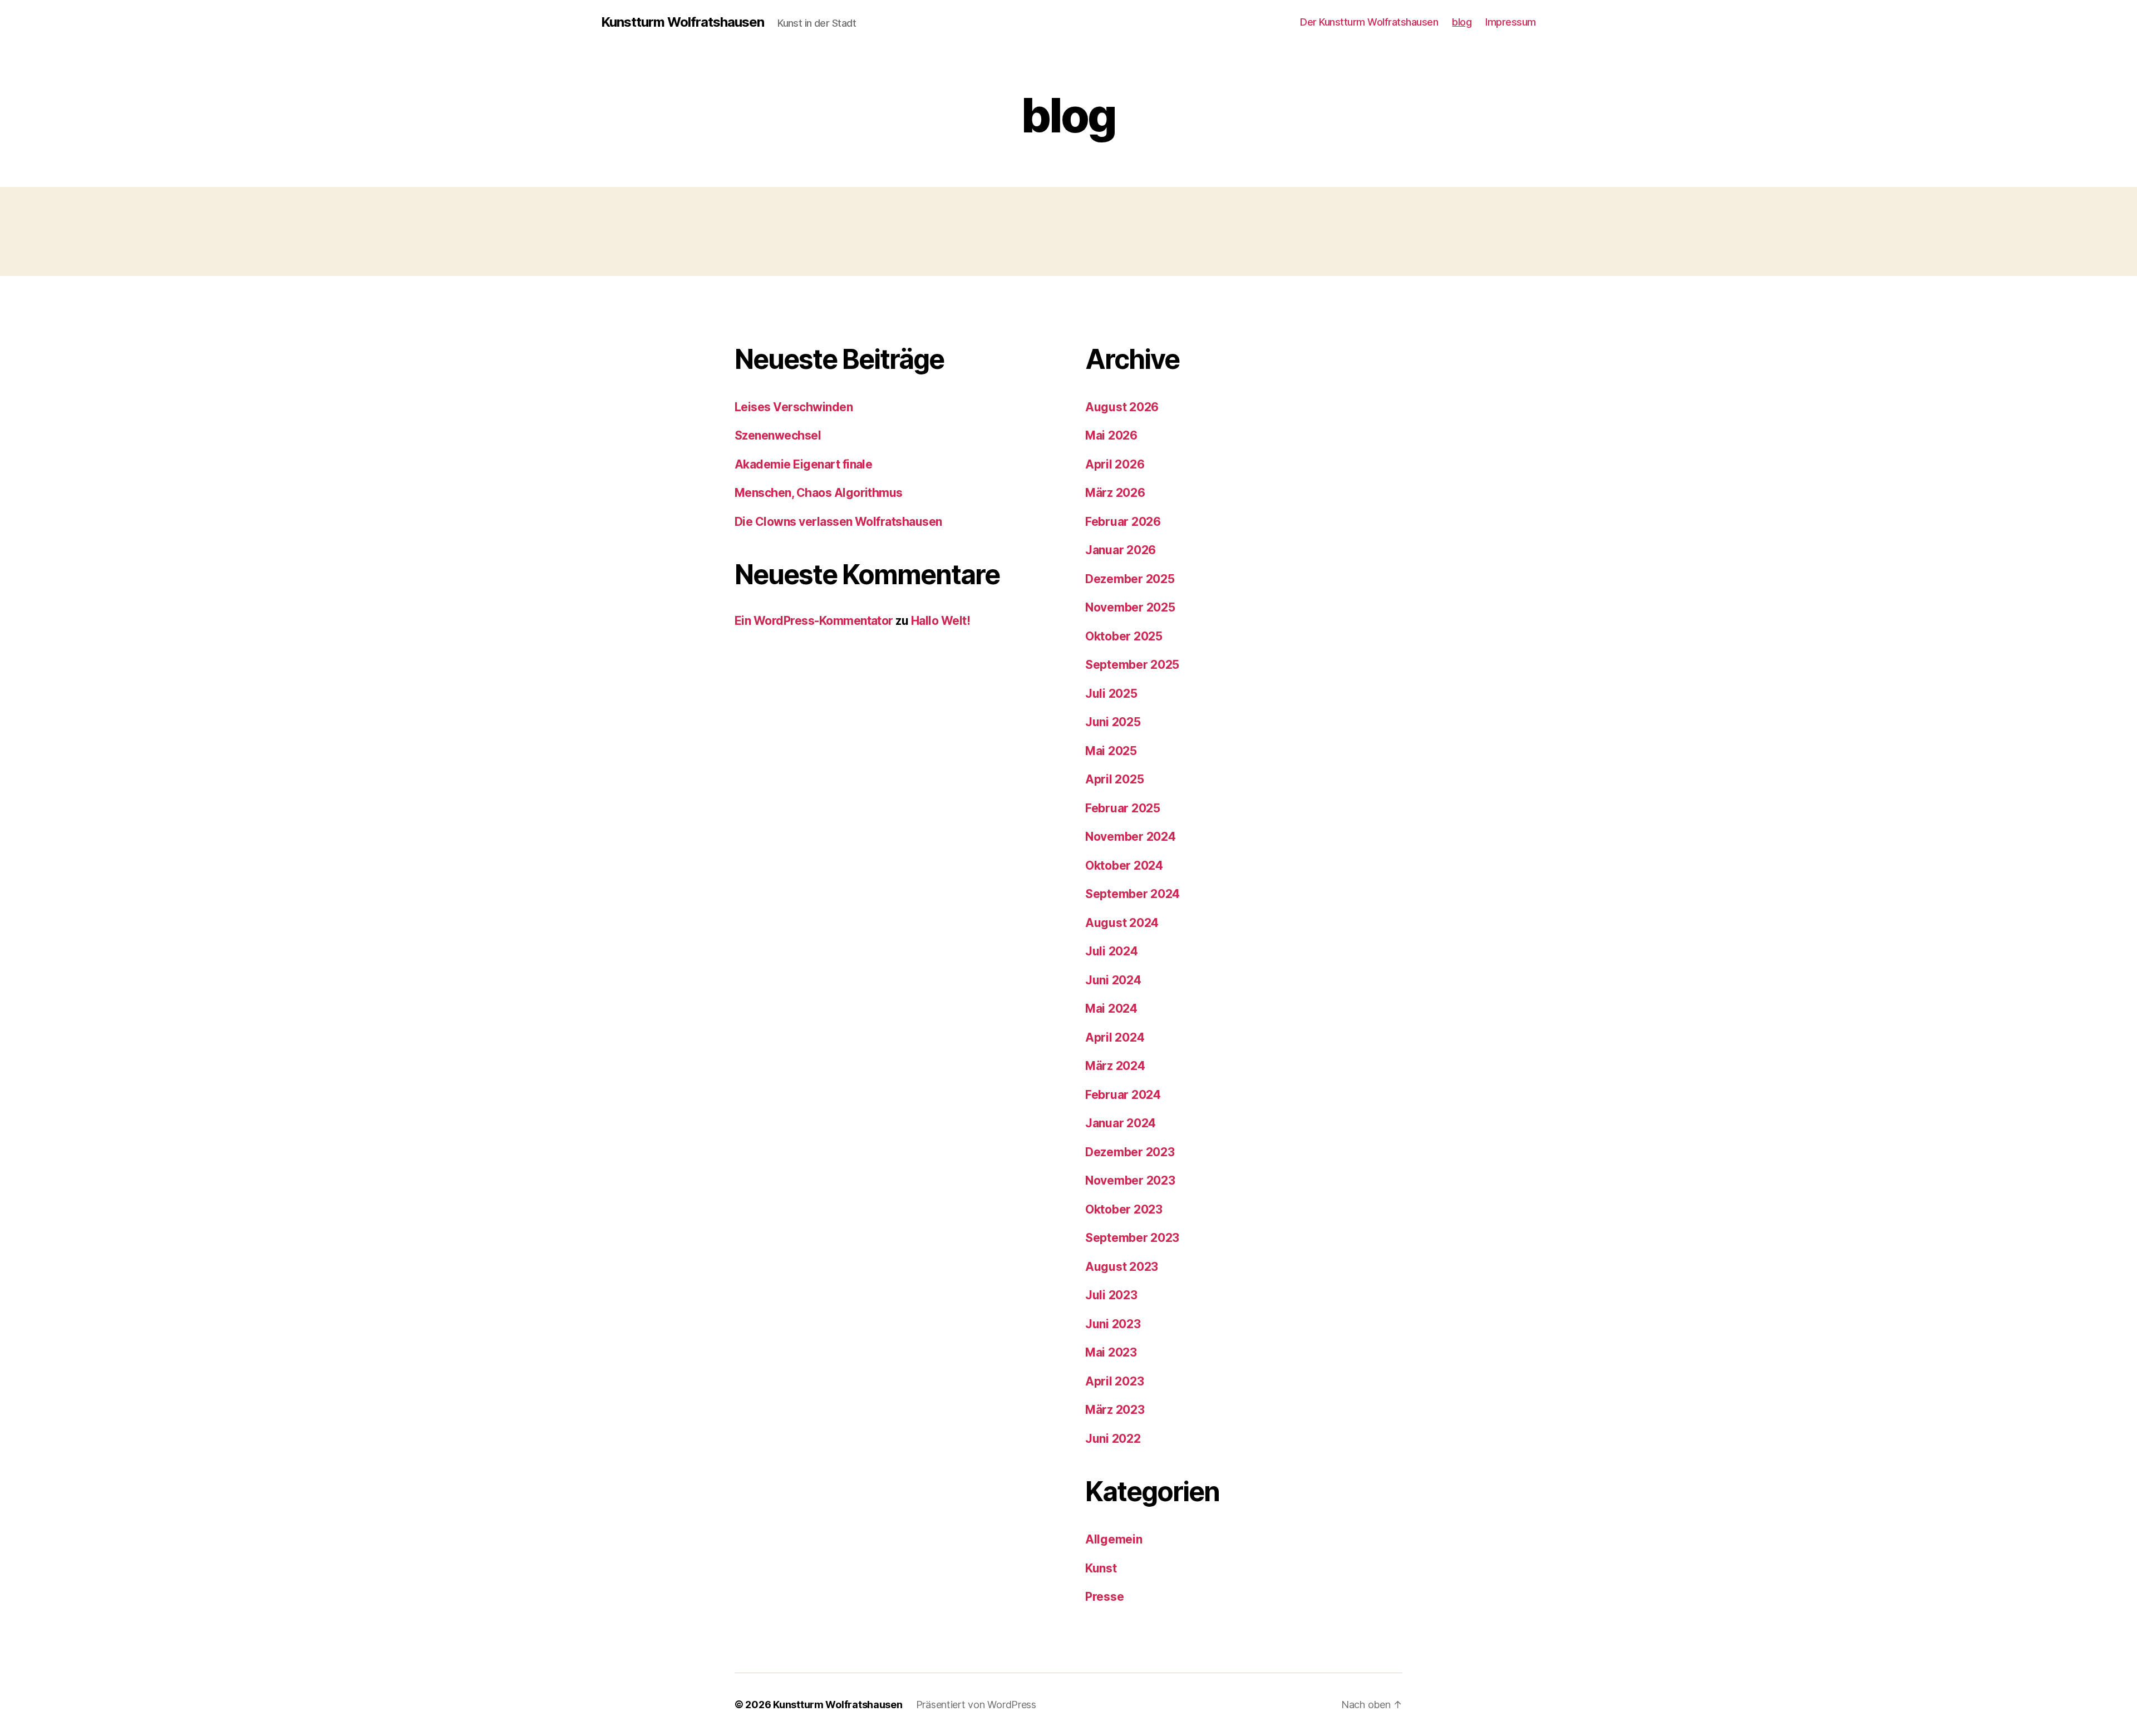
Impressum (1511, 22)
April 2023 (1114, 1381)
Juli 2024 (1112, 951)
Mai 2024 (1111, 1008)
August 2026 (1122, 407)
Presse (1104, 1597)
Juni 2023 (1113, 1324)
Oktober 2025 (1124, 636)
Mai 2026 (1111, 435)
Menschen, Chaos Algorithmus (819, 493)
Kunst (1101, 1568)
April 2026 (1115, 464)
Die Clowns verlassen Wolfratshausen (838, 522)
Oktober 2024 (1124, 865)
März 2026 (1115, 493)
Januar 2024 (1121, 1123)
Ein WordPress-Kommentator (814, 621)
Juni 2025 (1113, 722)
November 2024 (1131, 837)
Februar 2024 (1123, 1095)
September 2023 (1132, 1238)
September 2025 (1132, 665)
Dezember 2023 (1130, 1152)
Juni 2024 (1113, 980)
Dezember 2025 (1130, 579)
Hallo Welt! (941, 621)
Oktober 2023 (1124, 1209)
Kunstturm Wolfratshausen (683, 22)
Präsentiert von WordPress (976, 1705)
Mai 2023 (1111, 1352)
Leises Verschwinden (794, 407)
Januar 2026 (1121, 550)
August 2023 (1122, 1267)
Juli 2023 (1111, 1295)
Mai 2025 (1111, 751)
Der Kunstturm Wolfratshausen (1369, 22)
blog (1462, 22)
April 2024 (1115, 1037)
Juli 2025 (1111, 694)
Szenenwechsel (778, 435)
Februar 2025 (1123, 808)
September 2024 (1132, 894)
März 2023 (1115, 1410)
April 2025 (1114, 779)
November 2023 (1130, 1180)
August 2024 (1122, 923)
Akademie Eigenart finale (803, 464)
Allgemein (1114, 1539)
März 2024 (1115, 1066)
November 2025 (1130, 607)
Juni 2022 (1113, 1439)
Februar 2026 (1123, 522)
